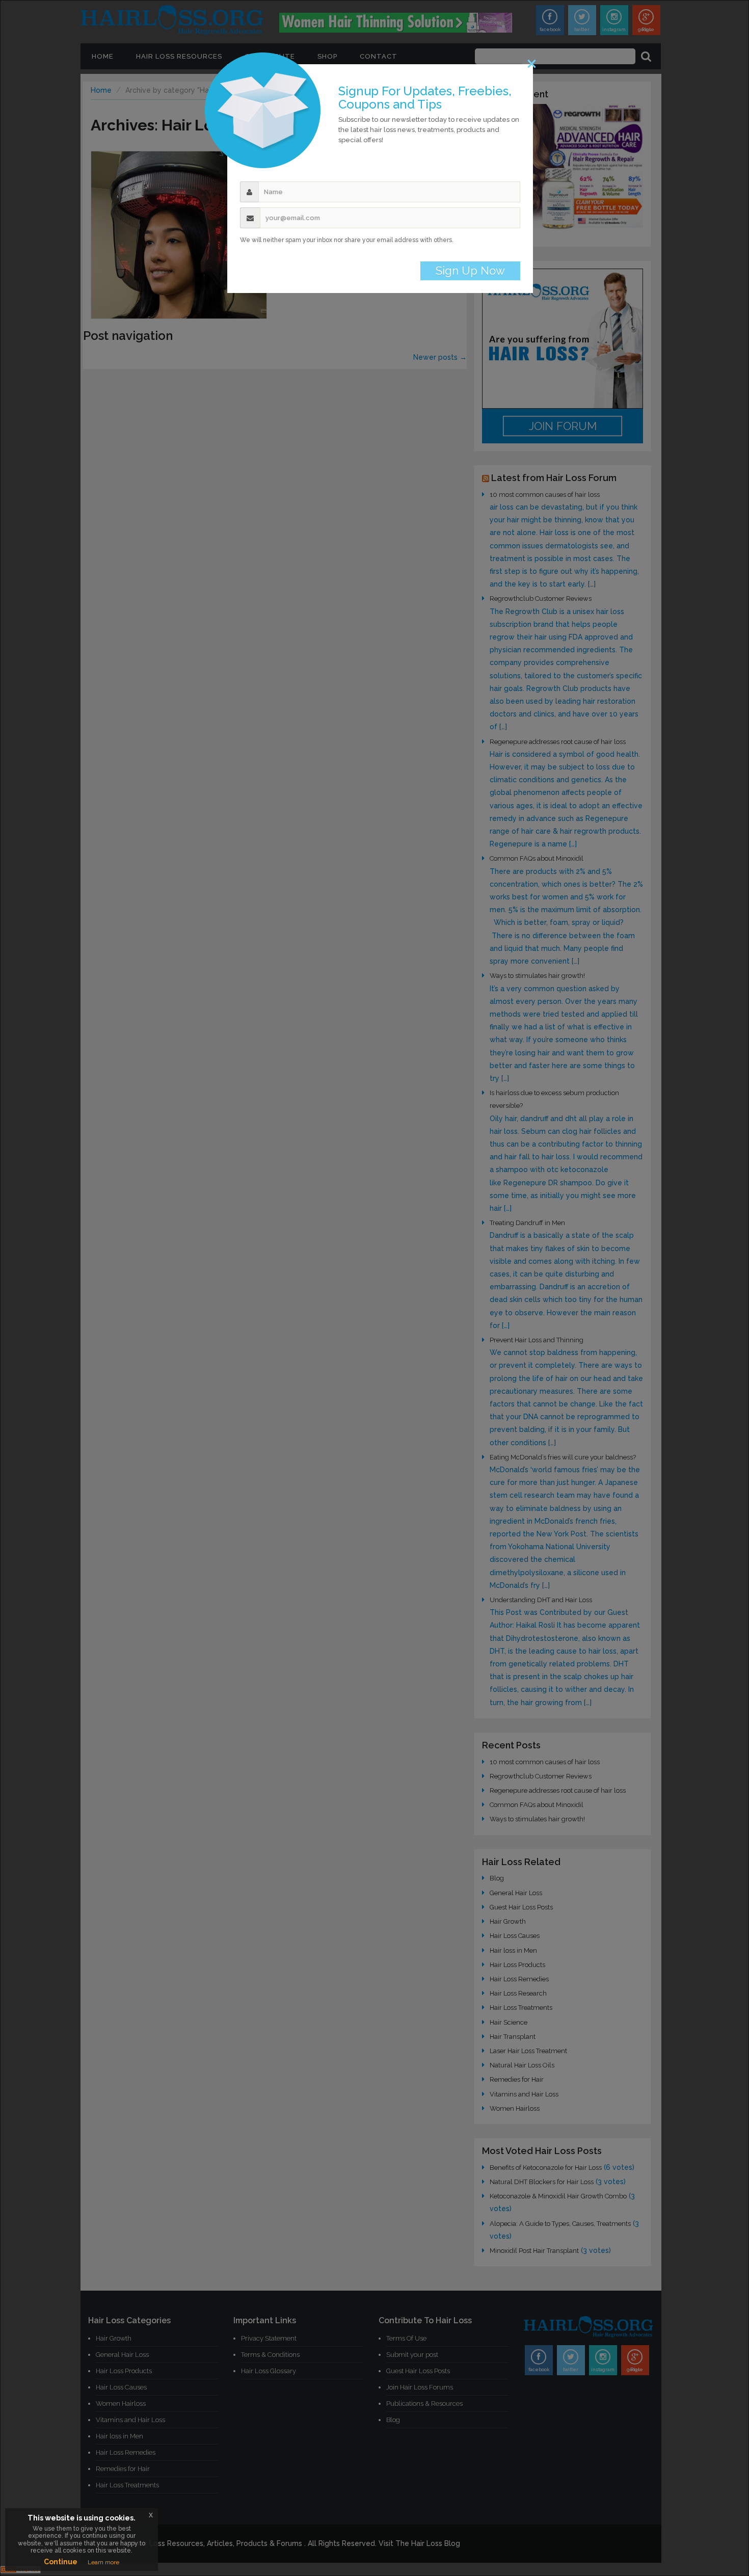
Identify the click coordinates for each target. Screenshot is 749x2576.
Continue (61, 2562)
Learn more (103, 2562)
